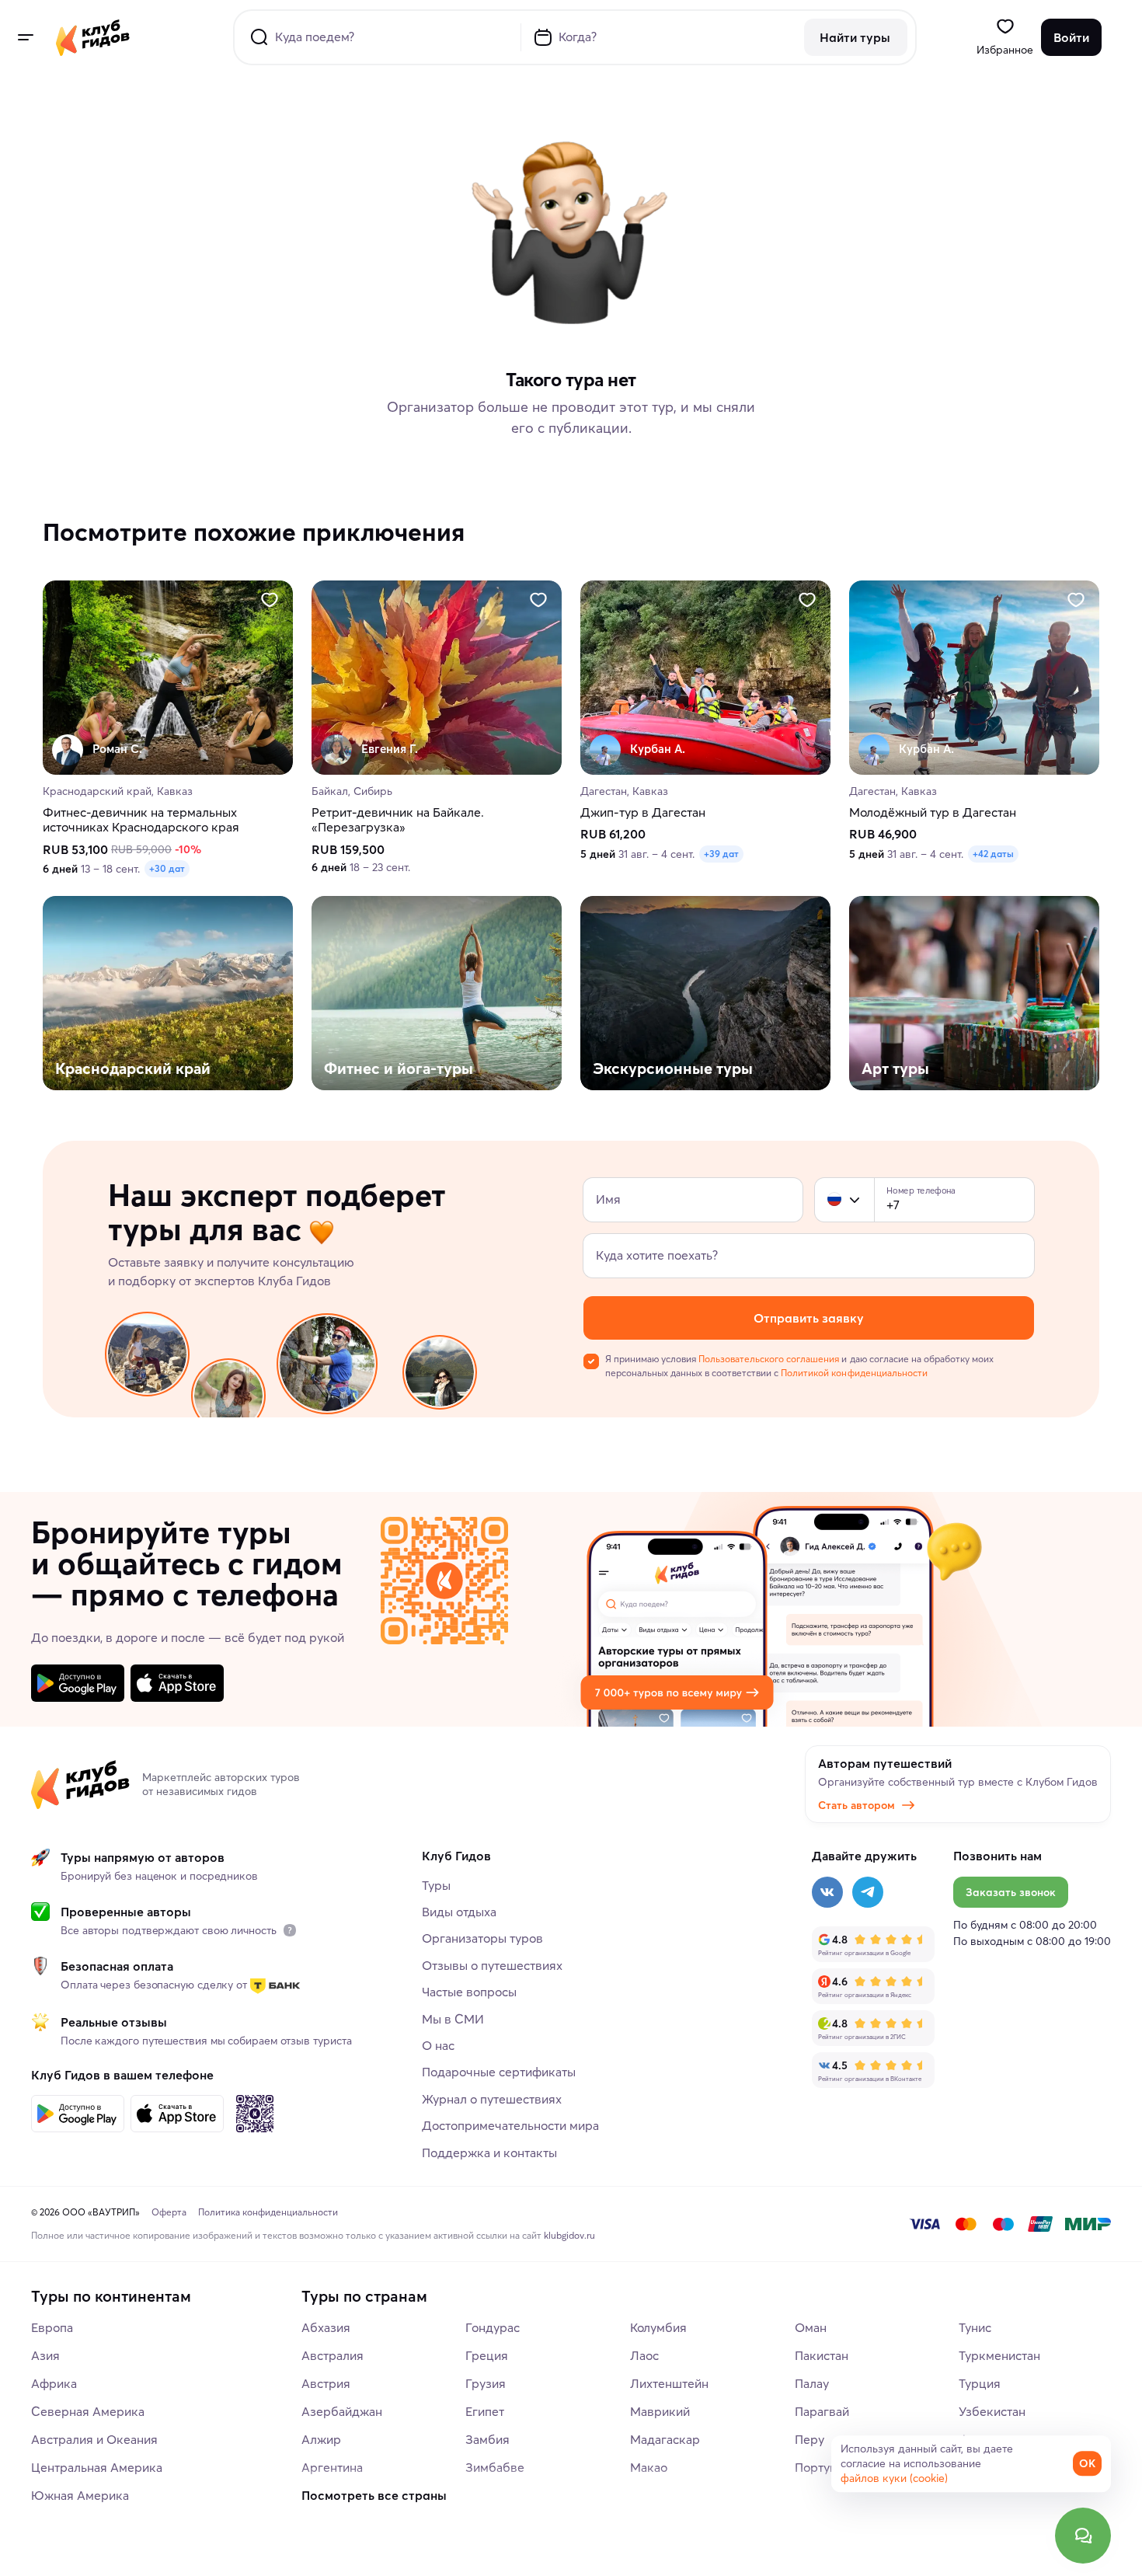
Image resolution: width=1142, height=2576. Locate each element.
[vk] (827, 1892)
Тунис (975, 2327)
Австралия (333, 2355)
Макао (649, 2467)
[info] (290, 1930)
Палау (812, 2383)
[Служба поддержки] (1083, 2536)
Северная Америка (88, 2411)
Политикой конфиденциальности (854, 1373)
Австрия (326, 2383)
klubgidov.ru (569, 2235)
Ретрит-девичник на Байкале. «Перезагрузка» (398, 821)
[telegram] (868, 1892)
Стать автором (856, 1805)
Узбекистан (992, 2411)
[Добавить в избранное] (270, 600)
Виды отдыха (459, 1912)
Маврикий (660, 2411)
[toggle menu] (25, 37)
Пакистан (822, 2355)
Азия (45, 2355)
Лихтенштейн (669, 2383)
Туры (436, 1885)
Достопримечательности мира (510, 2125)
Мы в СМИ (453, 2019)
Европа (52, 2327)
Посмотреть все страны (374, 2495)
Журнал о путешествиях (492, 2099)
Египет (485, 2411)
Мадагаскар (665, 2439)
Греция (487, 2355)
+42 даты (993, 854)
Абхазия (326, 2327)
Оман (811, 2327)
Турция (980, 2383)
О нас (438, 2045)
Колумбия (658, 2327)
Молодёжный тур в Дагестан (933, 813)
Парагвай (822, 2411)
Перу (809, 2439)
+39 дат (721, 854)
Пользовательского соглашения (769, 1359)
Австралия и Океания (94, 2439)
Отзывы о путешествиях (492, 1965)
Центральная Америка (97, 2467)
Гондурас (493, 2327)
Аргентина (332, 2467)
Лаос (644, 2355)
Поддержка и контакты (489, 2152)
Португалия (829, 2467)
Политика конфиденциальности (268, 2212)
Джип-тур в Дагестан (643, 813)
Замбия (487, 2439)
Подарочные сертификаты (499, 2072)
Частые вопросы (469, 1992)
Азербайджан (342, 2411)
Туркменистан (999, 2355)
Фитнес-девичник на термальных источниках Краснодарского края (141, 821)
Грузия (486, 2383)
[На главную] (93, 37)
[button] (834, 1200)
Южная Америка (80, 2495)
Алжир (321, 2439)
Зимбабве (495, 2467)
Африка (54, 2383)
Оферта (169, 2212)
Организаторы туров (482, 1938)
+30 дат (167, 869)
